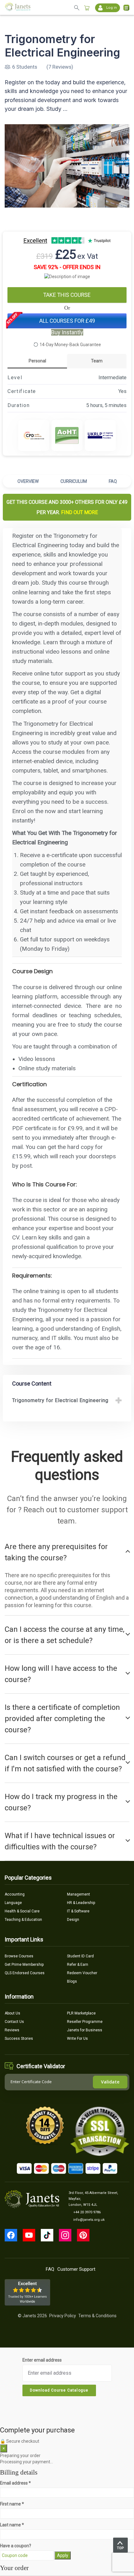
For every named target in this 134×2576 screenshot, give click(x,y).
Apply (63, 2555)
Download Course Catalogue (59, 2390)
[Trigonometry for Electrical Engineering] (67, 166)
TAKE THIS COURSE (67, 295)
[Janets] (18, 8)
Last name (12, 2525)
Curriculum (74, 481)
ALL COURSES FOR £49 (67, 321)
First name (12, 2504)
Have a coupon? (16, 2546)
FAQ (113, 481)
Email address (15, 2483)
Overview (28, 481)
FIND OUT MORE (79, 512)
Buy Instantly (67, 332)
